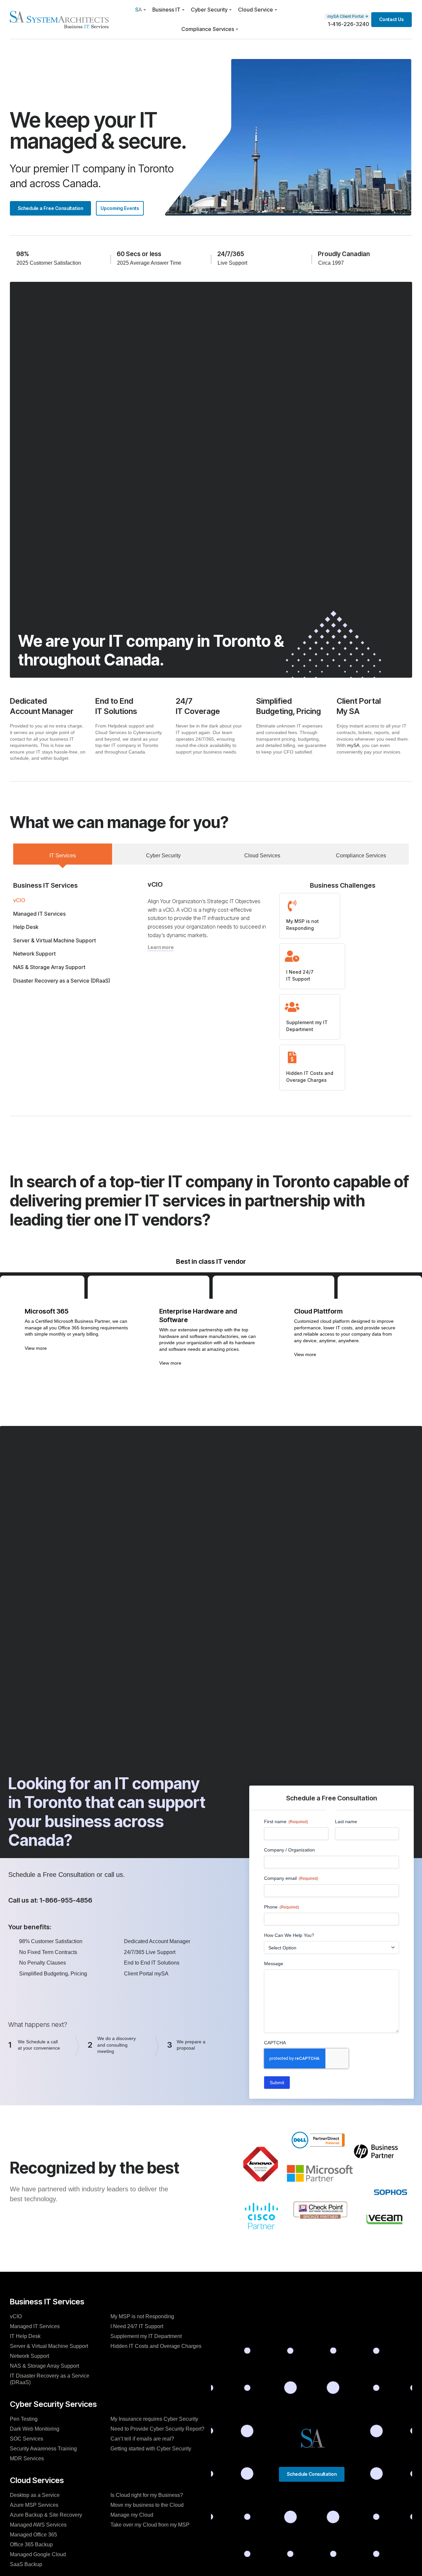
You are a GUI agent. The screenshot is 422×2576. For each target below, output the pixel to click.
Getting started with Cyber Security (151, 2449)
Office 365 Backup (31, 2545)
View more (36, 1348)
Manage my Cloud (132, 2515)
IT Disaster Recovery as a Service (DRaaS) (50, 2379)
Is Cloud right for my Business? (147, 2495)
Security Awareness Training (43, 2449)
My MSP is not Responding (142, 2316)
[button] (76, 1350)
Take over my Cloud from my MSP (150, 2525)
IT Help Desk (25, 2336)
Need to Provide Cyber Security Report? (157, 2429)
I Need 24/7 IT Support (137, 2326)
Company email (291, 1878)
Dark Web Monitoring (35, 2429)
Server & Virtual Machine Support (55, 940)
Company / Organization (289, 1850)
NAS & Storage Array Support (49, 967)
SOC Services (27, 2439)
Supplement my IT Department (146, 2336)
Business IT (166, 10)
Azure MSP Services (34, 2505)
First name (286, 1821)
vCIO (19, 900)
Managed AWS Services (38, 2525)
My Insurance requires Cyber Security (154, 2419)
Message (274, 1964)
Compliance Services (208, 29)
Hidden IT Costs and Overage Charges (156, 2346)
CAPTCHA (275, 2043)
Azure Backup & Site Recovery (46, 2515)
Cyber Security (209, 10)
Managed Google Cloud (38, 2554)
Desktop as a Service (35, 2495)
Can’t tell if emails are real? (142, 2439)
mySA (353, 745)
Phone (282, 1907)
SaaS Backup (26, 2564)
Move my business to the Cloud (147, 2505)
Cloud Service (256, 10)
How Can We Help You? (289, 1935)
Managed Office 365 (33, 2535)
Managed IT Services (39, 914)
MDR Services (27, 2458)
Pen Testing (24, 2419)
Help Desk (26, 927)
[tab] (63, 854)
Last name (346, 1821)
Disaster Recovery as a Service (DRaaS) (62, 981)
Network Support (34, 954)
